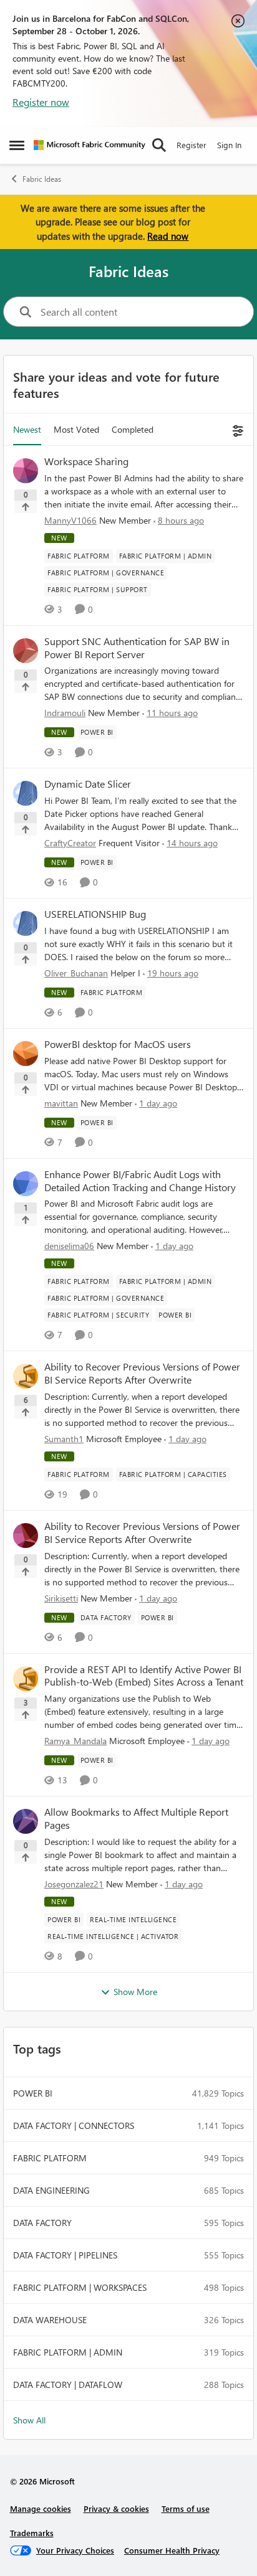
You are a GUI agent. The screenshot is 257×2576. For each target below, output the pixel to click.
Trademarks (32, 2533)
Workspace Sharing (86, 461)
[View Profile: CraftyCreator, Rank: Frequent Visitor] (26, 793)
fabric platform (50, 2158)
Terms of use (186, 2508)
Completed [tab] (133, 429)
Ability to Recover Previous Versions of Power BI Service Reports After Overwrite (142, 1373)
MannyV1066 (70, 520)
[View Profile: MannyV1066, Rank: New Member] (26, 471)
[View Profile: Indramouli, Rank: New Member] (26, 651)
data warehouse (50, 2320)
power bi (33, 2093)
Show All (29, 2420)
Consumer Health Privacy (172, 2550)
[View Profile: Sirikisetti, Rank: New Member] (26, 1536)
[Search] (159, 145)
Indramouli (65, 713)
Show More (135, 1992)
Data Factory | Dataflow (68, 2385)
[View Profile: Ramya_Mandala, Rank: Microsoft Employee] (26, 1679)
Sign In (229, 145)
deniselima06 (69, 1246)
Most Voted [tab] (76, 429)
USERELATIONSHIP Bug (95, 914)
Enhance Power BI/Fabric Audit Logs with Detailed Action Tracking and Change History (140, 1181)
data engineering (51, 2190)
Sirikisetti (61, 1598)
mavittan (61, 1103)
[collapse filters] (236, 429)
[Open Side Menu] (17, 145)
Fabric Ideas (42, 179)
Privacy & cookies (116, 2508)
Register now (41, 102)
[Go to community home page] (90, 145)
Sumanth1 (64, 1439)
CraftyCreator (70, 843)
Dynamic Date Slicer (88, 784)
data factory (42, 2223)
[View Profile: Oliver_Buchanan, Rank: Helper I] (26, 923)
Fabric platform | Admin (68, 2352)
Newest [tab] (27, 429)
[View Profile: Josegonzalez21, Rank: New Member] (26, 1821)
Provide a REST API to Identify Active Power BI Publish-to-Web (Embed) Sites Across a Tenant (144, 1676)
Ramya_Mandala (75, 1741)
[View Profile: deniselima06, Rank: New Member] (26, 1184)
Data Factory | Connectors (74, 2125)
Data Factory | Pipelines (65, 2255)
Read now (168, 236)
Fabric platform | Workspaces (80, 2287)
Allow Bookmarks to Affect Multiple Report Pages (136, 1819)
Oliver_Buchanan (76, 973)
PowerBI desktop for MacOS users (118, 1044)
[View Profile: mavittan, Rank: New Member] (26, 1054)
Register (192, 145)
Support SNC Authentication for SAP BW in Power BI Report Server (137, 648)
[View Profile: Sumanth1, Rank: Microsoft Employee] (26, 1376)
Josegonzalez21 (74, 1884)
